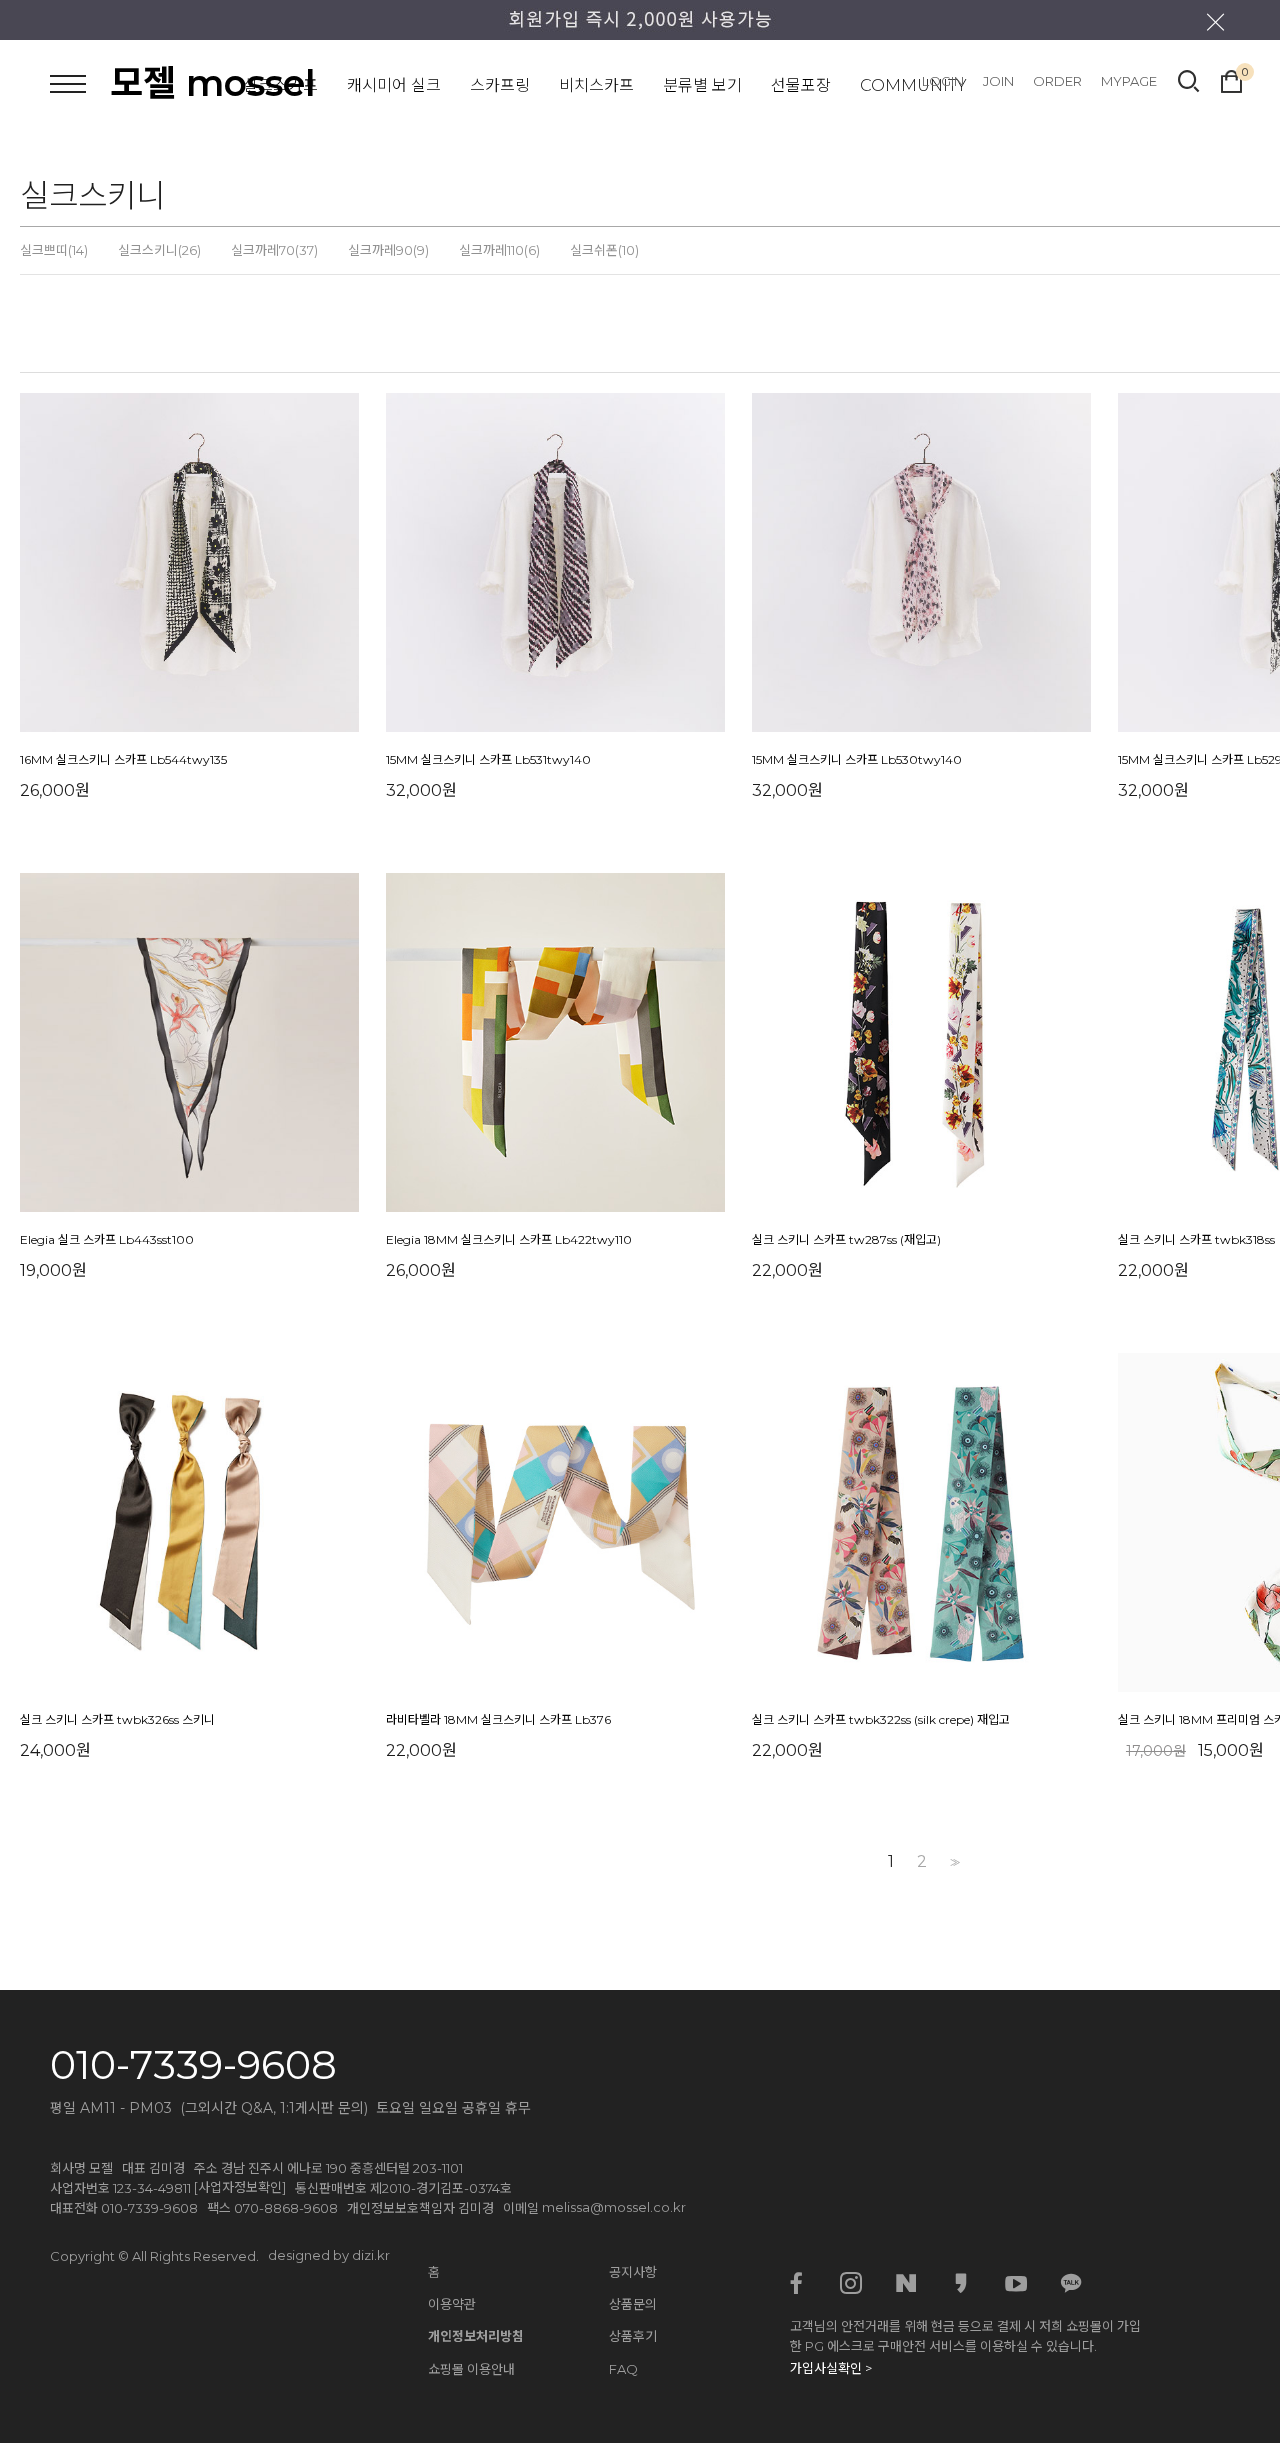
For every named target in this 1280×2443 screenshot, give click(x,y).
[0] (1231, 79)
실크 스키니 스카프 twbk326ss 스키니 (117, 1719)
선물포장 (801, 85)
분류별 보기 (702, 85)
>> (953, 1862)
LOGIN (943, 81)
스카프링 (500, 85)
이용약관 (452, 2304)
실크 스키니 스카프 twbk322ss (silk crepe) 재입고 (881, 1719)
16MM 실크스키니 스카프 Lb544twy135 (123, 759)
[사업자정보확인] (240, 2187)
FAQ (623, 2369)
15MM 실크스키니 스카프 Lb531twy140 (488, 759)
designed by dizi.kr (329, 2255)
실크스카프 (280, 85)
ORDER (1057, 81)
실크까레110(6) (499, 250)
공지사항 (633, 2272)
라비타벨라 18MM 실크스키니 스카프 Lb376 (498, 1719)
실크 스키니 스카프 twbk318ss (1196, 1239)
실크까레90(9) (388, 250)
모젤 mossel (212, 83)
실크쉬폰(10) (604, 250)
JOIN (998, 81)
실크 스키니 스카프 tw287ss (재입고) (846, 1239)
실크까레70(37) (274, 250)
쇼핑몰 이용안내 (471, 2369)
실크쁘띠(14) (54, 250)
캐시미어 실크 (394, 85)
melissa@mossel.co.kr (614, 2207)
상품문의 (633, 2304)
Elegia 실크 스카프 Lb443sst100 (107, 1239)
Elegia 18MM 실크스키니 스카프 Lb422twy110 (509, 1239)
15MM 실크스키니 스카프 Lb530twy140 (857, 759)
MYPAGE (1129, 81)
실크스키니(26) (159, 250)
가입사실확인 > (831, 2368)
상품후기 (633, 2336)
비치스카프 (596, 85)
